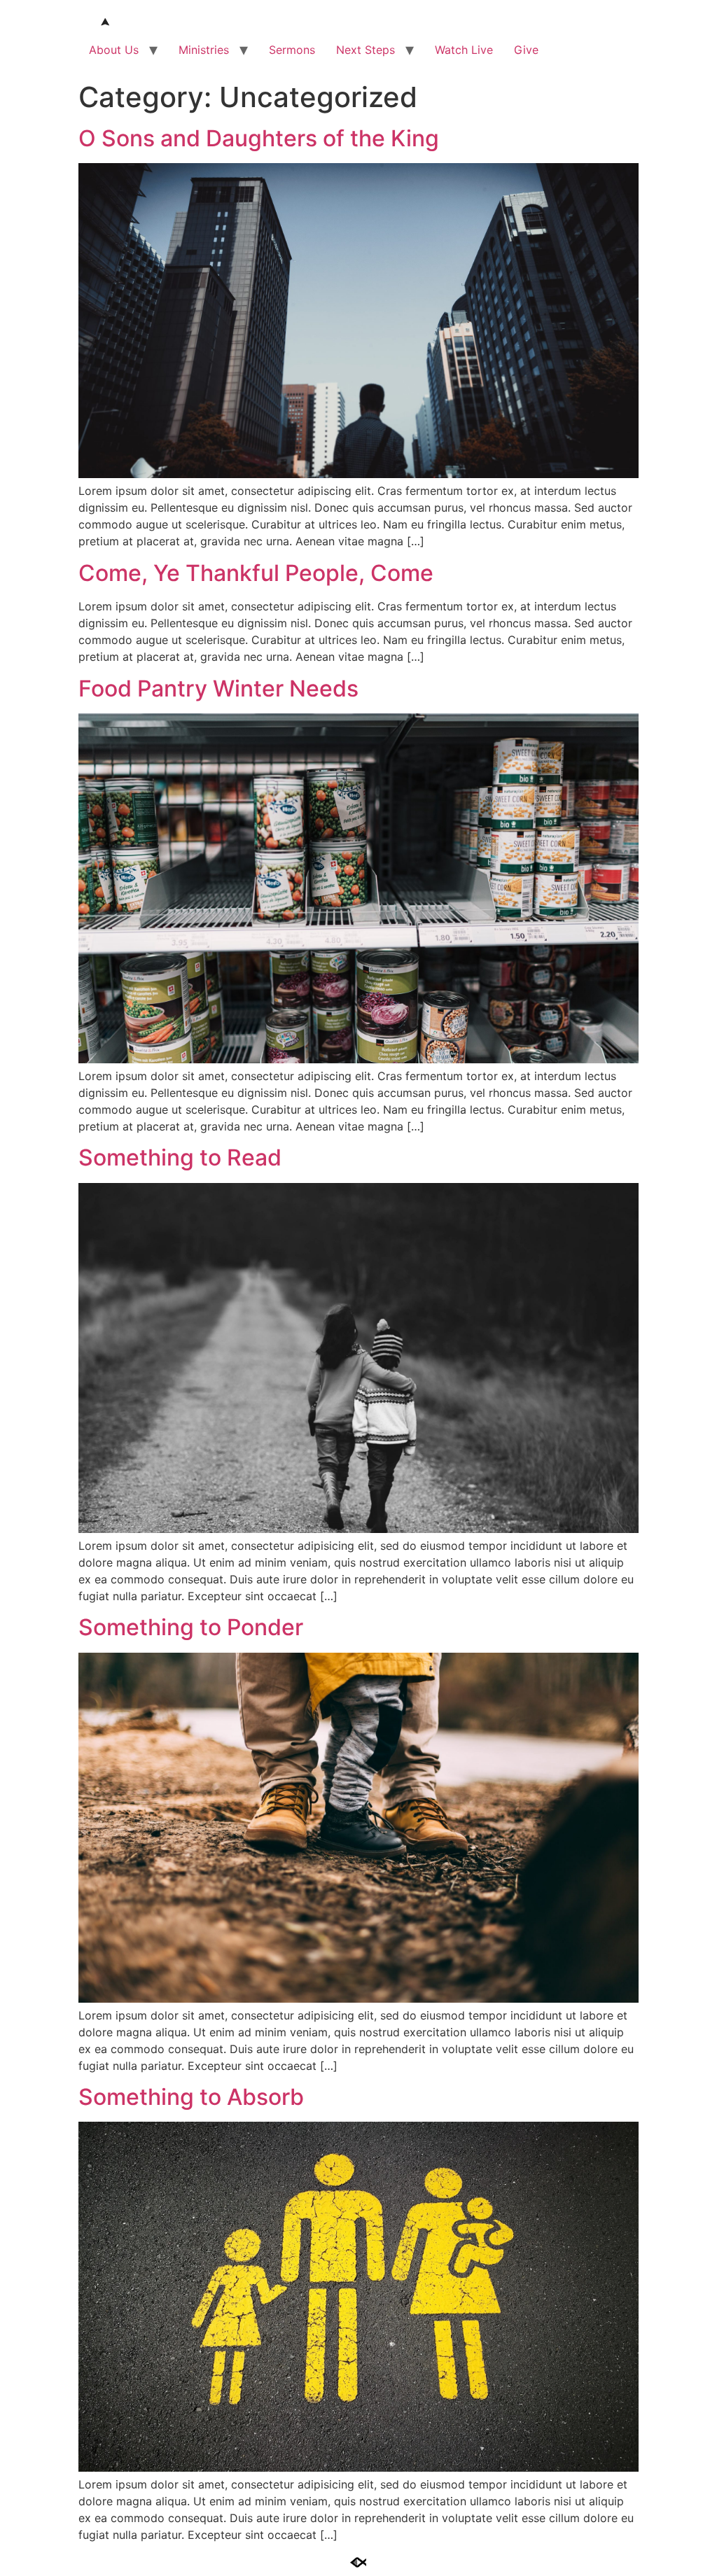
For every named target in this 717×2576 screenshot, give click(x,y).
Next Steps (366, 50)
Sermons (292, 50)
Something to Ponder (191, 1627)
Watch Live (464, 50)
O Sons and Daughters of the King (259, 138)
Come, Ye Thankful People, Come (256, 573)
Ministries (204, 50)
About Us (114, 50)
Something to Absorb (191, 2097)
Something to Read (180, 1157)
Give (526, 50)
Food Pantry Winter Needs (218, 688)
